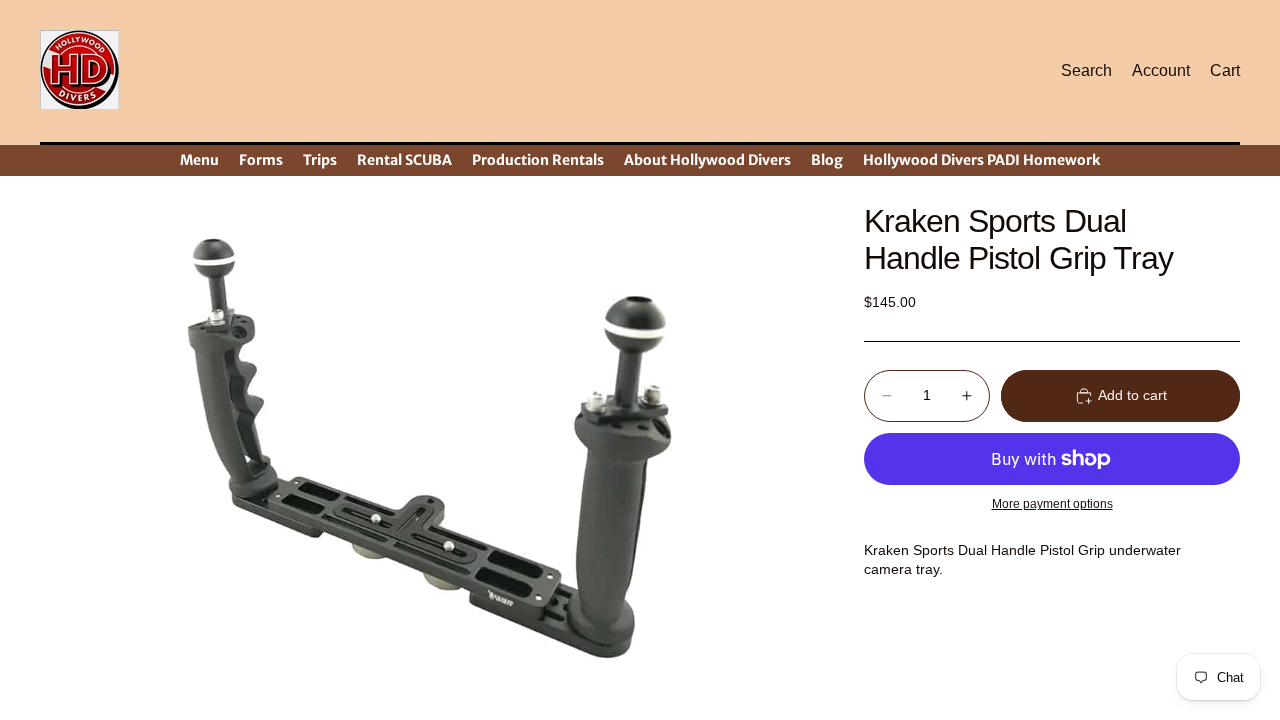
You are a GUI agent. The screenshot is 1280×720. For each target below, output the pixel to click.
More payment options (1052, 503)
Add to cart (1132, 395)
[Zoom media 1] (428, 449)
